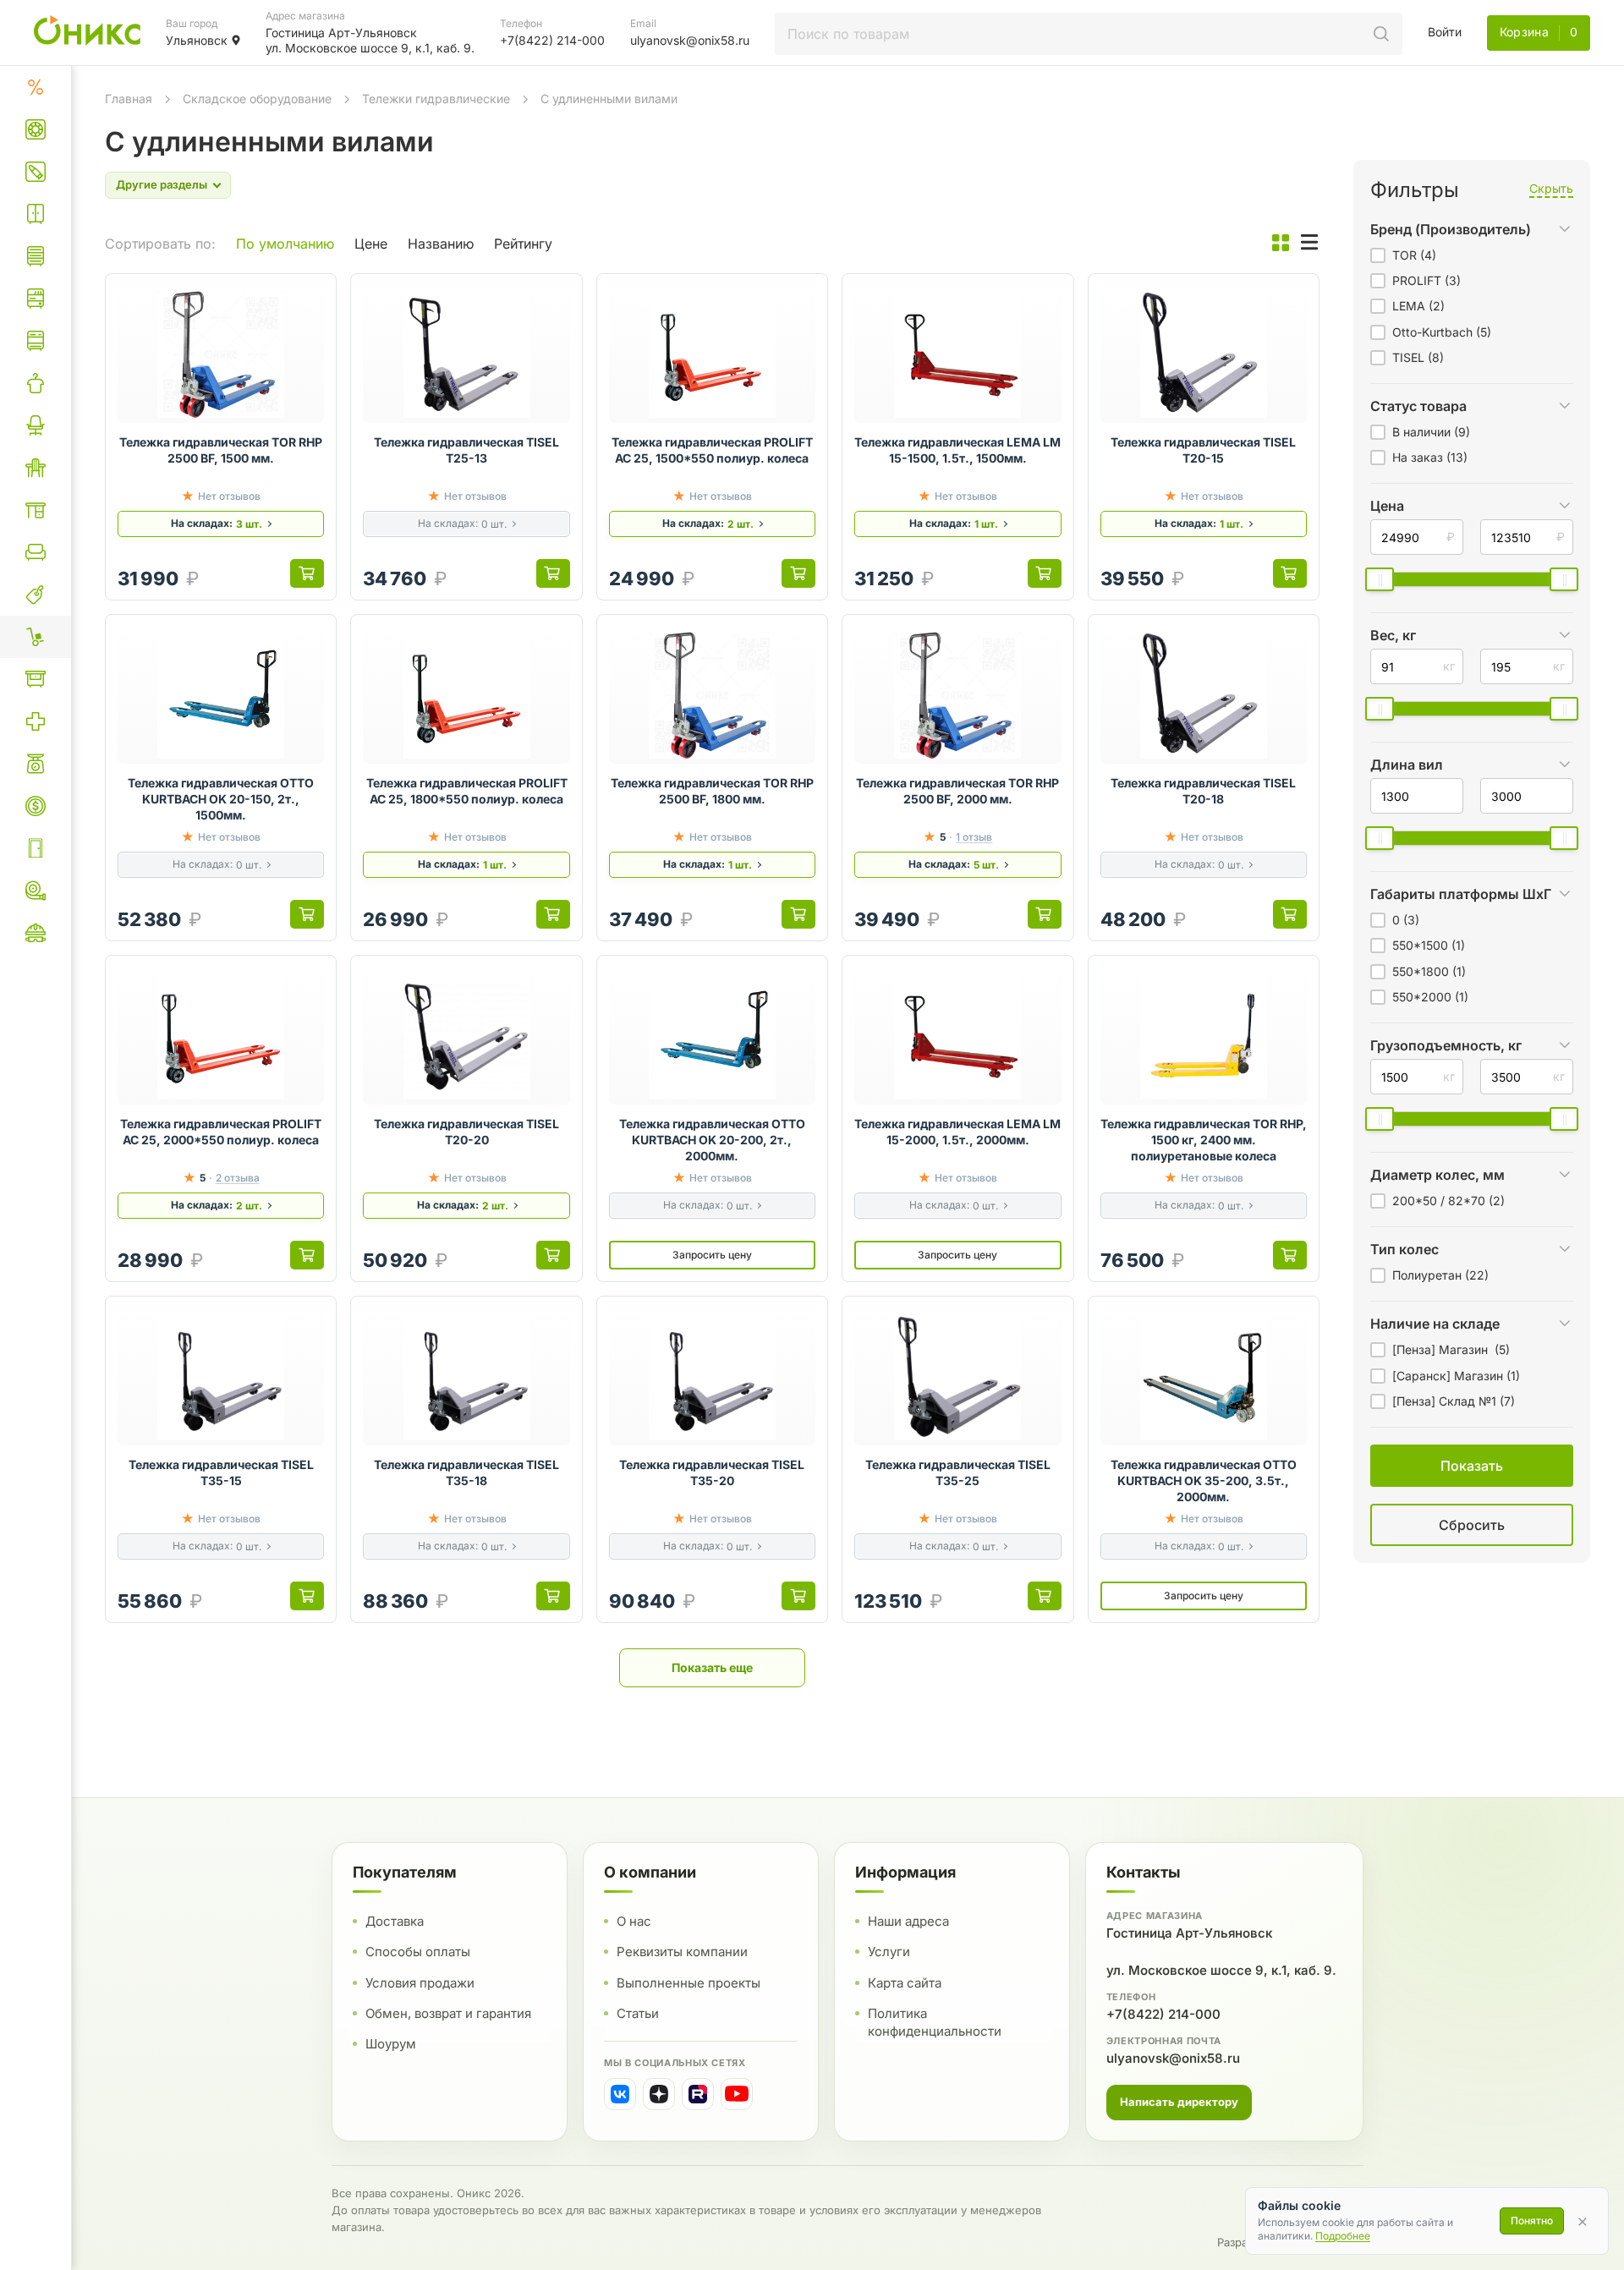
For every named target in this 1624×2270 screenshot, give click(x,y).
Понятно (1532, 2221)
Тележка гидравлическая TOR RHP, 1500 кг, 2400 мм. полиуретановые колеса (1204, 1140)
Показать (1297, 1546)
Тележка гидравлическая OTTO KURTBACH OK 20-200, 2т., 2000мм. (712, 1140)
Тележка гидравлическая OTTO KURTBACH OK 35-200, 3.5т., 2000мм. (1204, 1480)
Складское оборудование (257, 99)
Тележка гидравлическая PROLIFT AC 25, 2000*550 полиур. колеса (221, 1132)
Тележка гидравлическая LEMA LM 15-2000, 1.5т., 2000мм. (957, 1132)
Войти (1445, 32)
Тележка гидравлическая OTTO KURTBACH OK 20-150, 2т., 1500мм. (221, 799)
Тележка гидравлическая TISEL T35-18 (466, 1472)
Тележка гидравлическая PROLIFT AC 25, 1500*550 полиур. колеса (712, 450)
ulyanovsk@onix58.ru (1173, 2058)
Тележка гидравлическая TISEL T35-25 (958, 1472)
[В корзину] (307, 573)
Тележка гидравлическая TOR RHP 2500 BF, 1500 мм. (221, 450)
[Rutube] (698, 2094)
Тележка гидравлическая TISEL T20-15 (1203, 450)
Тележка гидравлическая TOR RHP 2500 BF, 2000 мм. (957, 791)
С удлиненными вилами (609, 99)
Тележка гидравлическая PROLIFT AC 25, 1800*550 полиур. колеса (467, 791)
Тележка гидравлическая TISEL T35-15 (221, 1472)
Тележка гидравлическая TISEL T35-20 (712, 1472)
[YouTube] (737, 2094)
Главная (129, 99)
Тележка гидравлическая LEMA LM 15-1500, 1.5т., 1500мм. (957, 450)
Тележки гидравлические (436, 99)
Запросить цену (712, 1255)
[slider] (1380, 579)
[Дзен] (659, 2094)
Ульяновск (197, 40)
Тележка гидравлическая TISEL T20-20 (466, 1132)
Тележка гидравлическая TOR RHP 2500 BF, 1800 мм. (712, 791)
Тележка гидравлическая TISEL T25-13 (466, 450)
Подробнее (1343, 2236)
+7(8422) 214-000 (1163, 2014)
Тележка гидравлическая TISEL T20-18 (1203, 791)
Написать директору (1179, 2102)
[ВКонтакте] (620, 2094)
